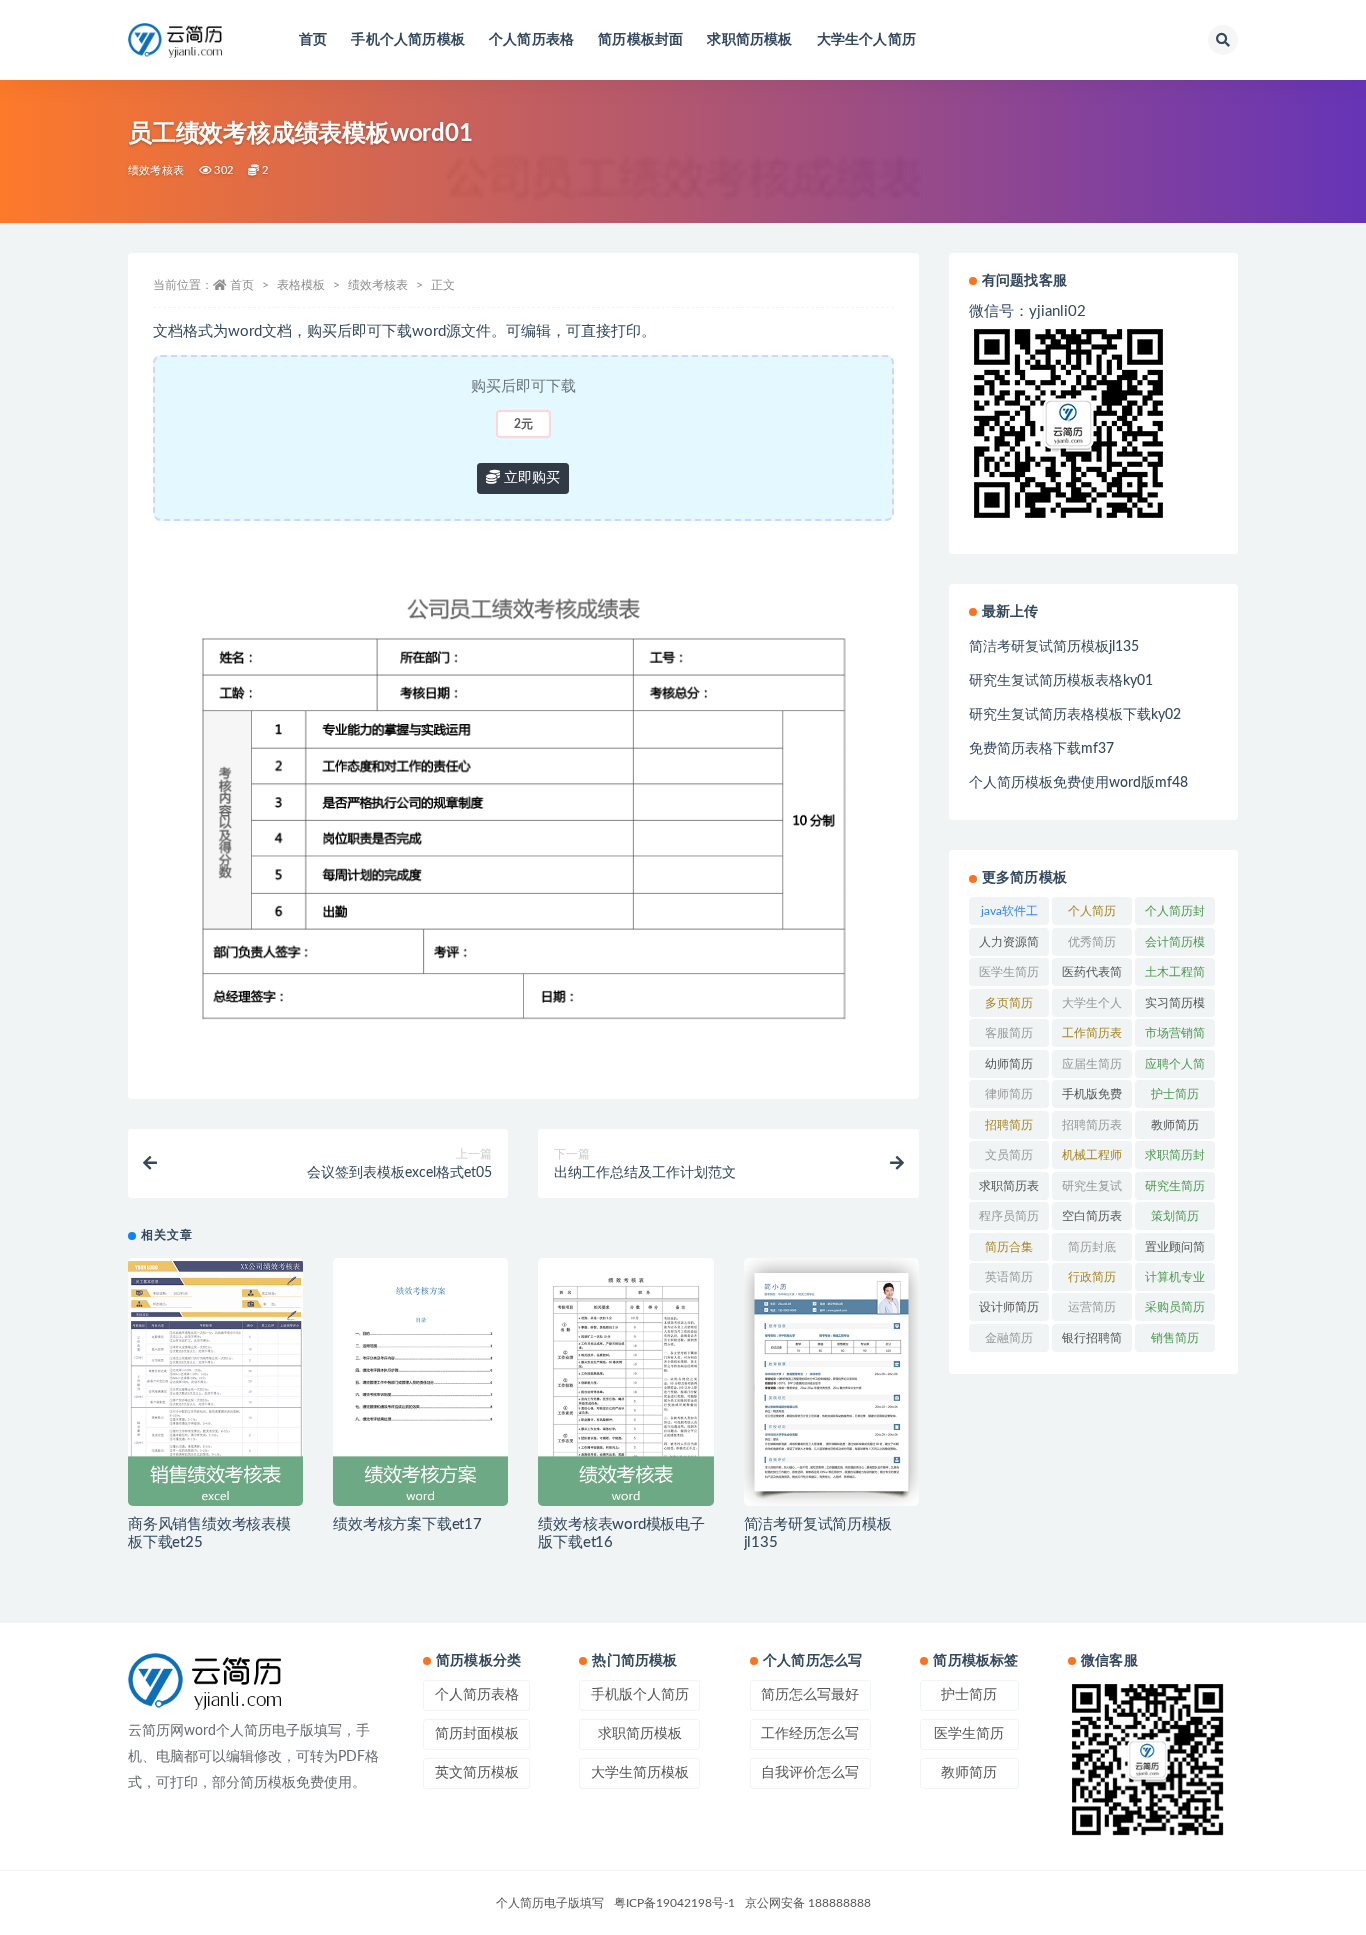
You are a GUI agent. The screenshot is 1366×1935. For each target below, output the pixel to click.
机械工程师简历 (1092, 1159)
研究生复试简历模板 (1092, 1190)
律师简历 (1009, 1094)
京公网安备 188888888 (808, 1903)
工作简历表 (1092, 1033)
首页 (313, 40)
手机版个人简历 (640, 1695)
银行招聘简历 (1092, 1342)
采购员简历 (1175, 1307)
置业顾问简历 (1175, 1251)
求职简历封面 (1175, 1159)
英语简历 (1009, 1277)
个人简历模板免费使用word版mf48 (1078, 783)
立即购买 (530, 478)
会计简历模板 (1175, 946)
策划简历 (1175, 1216)
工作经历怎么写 (810, 1734)
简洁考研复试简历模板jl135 (1054, 647)
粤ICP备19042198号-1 (674, 1903)
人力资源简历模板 (1009, 946)
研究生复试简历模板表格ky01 (1061, 681)
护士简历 (1175, 1094)
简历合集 (1009, 1247)
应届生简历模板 (1092, 1068)
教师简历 (1175, 1125)
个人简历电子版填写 (550, 1903)
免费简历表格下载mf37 (1041, 749)
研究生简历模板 (1175, 1190)
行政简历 (1092, 1277)
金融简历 (1009, 1338)
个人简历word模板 (1092, 915)
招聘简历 (1009, 1125)
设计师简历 (1009, 1307)
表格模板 (301, 285)
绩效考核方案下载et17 (407, 1524)
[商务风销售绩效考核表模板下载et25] (215, 1382)
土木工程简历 (1175, 976)
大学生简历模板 (640, 1773)
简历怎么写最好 (810, 1695)
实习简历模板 (1175, 1007)
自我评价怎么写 (810, 1773)
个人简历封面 (1175, 915)
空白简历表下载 (1092, 1220)
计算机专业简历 (1175, 1281)
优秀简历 (1092, 942)
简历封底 (1092, 1247)
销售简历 (1175, 1338)
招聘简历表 (1092, 1125)
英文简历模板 (477, 1773)
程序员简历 (1009, 1216)
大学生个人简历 (866, 40)
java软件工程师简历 (1009, 915)
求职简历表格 (1009, 1190)
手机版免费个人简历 (1092, 1098)
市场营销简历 (1175, 1037)
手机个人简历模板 (408, 40)
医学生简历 (1009, 972)
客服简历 (1009, 1033)
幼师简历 (1009, 1064)
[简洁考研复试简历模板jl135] (831, 1382)
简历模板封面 (640, 40)
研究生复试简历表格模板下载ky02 (1075, 715)
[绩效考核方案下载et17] (420, 1382)
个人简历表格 (531, 40)
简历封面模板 (477, 1734)
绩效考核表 (156, 170)
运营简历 (1092, 1307)
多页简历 (1009, 1003)
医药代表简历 (1092, 976)
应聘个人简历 (1175, 1068)
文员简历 (1009, 1155)
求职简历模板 (749, 40)
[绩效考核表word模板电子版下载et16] (625, 1382)
